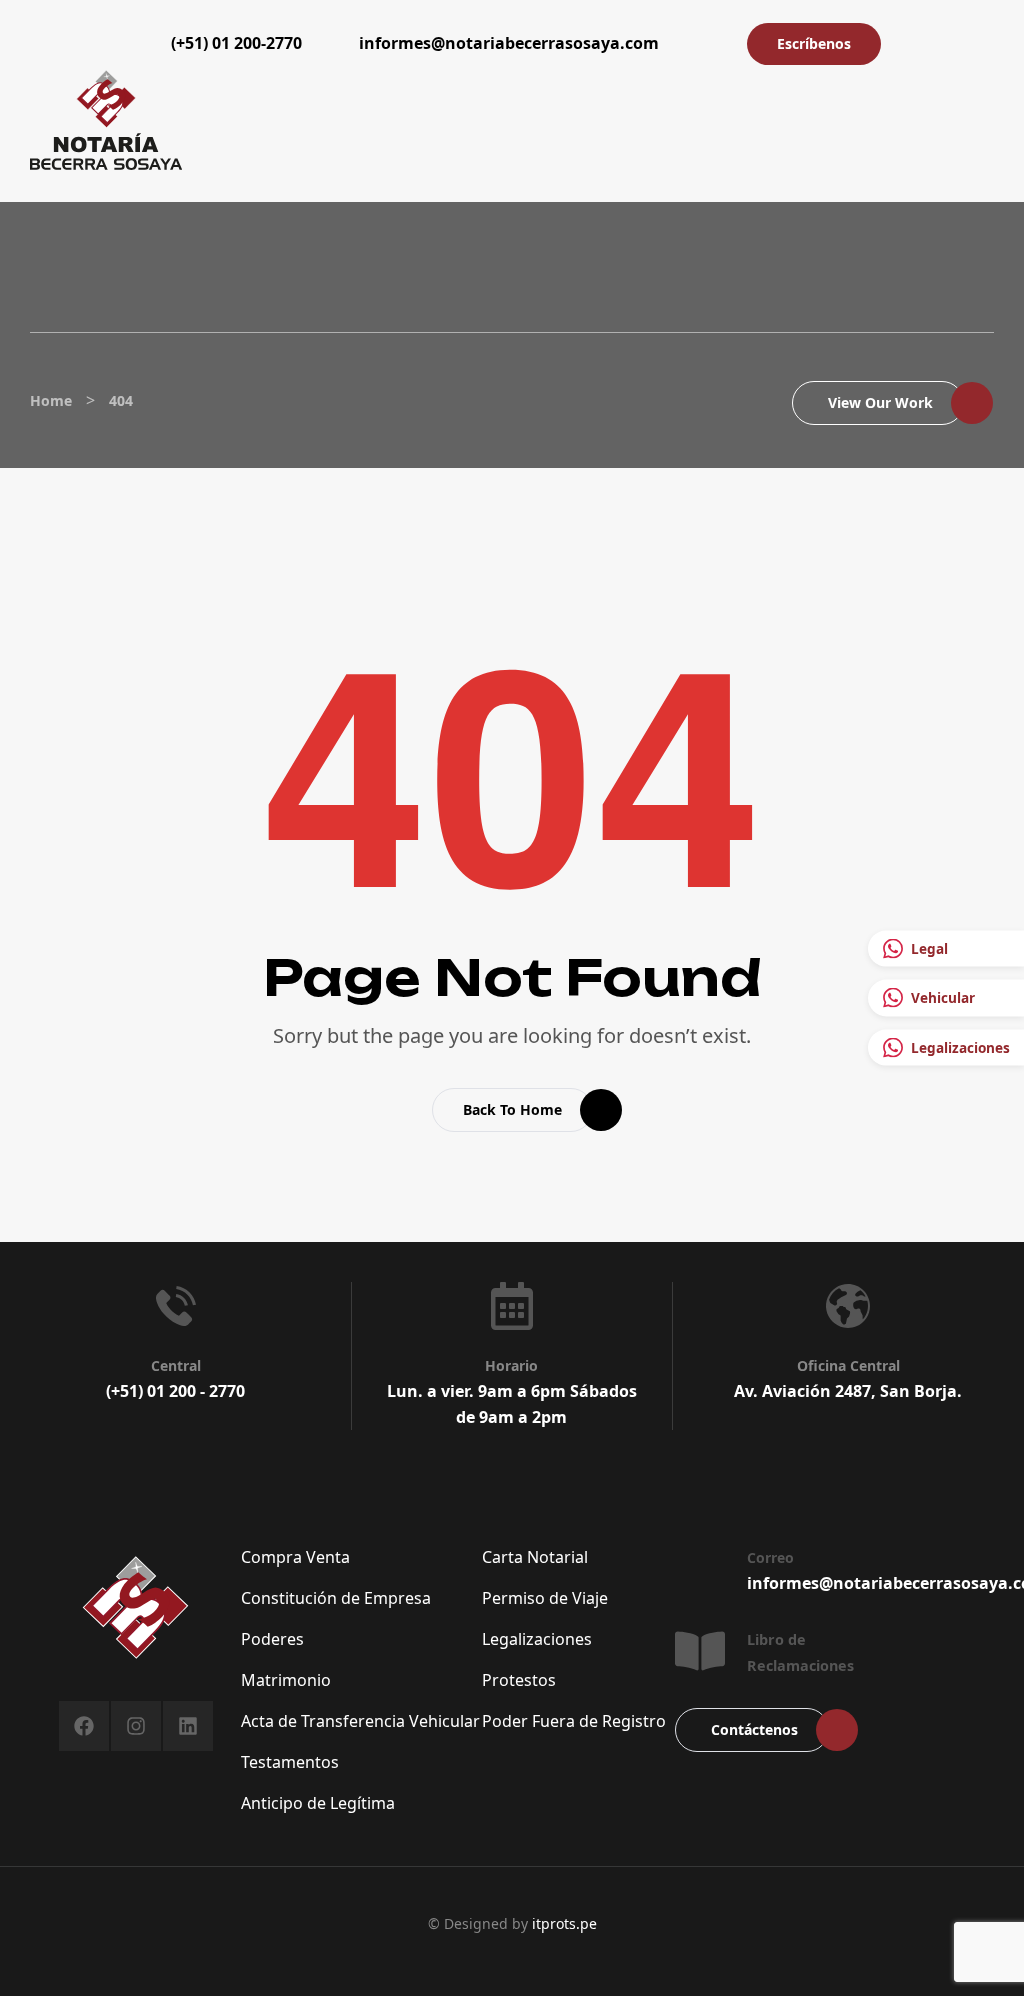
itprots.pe (564, 1923)
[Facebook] (84, 1726)
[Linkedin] (188, 1726)
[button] (703, 42)
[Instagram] (136, 1726)
